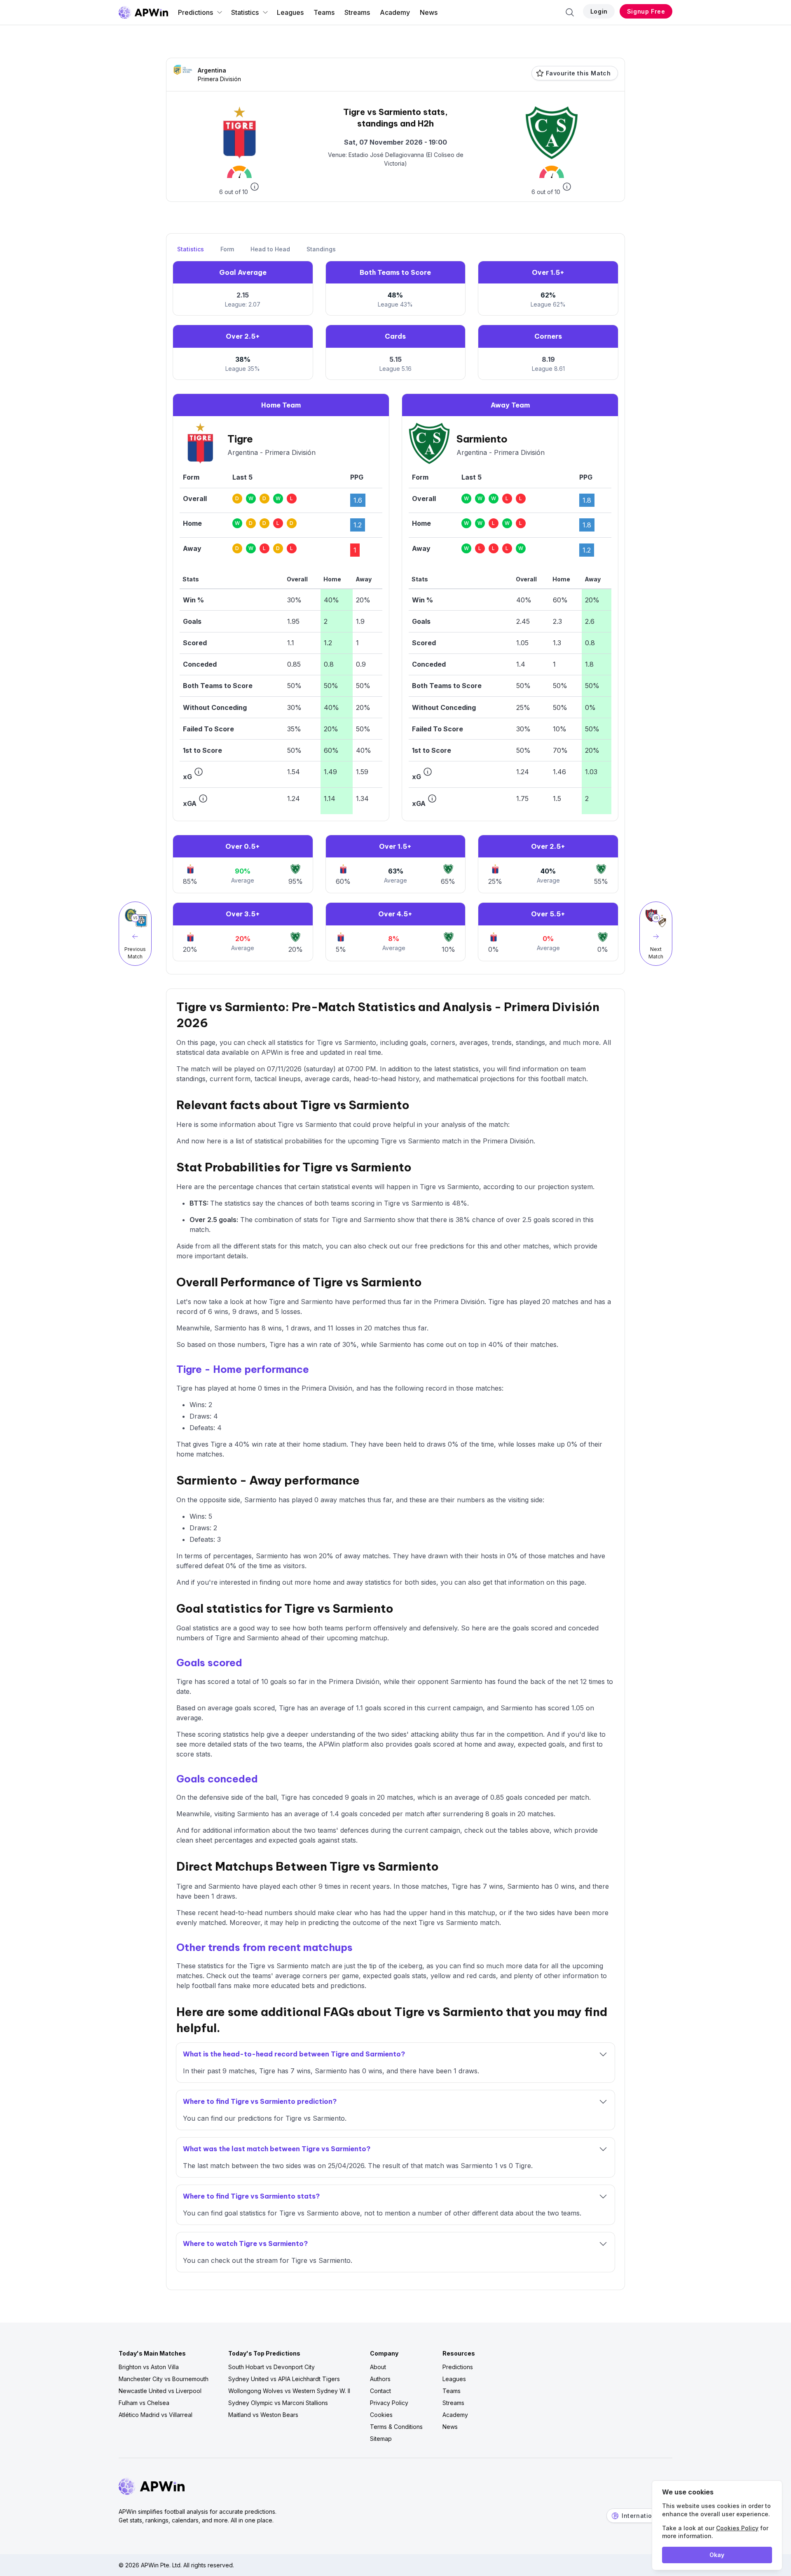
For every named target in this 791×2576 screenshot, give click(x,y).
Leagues (290, 12)
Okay (717, 2555)
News (429, 12)
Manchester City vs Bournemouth (164, 2379)
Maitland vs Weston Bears (263, 2415)
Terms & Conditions (396, 2427)
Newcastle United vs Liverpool (160, 2391)
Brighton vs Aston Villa (149, 2367)
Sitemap (381, 2439)
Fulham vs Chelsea (144, 2403)
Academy (395, 12)
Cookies (381, 2415)
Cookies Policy (737, 2528)
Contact (380, 2391)
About (378, 2367)
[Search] (570, 12)
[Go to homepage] (143, 12)
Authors (380, 2379)
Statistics (245, 12)
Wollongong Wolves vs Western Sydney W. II (289, 2391)
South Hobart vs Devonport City (271, 2367)
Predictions (195, 12)
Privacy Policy (389, 2403)
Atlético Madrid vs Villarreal (156, 2415)
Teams (324, 12)
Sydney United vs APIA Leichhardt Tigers (284, 2379)
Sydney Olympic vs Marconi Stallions (278, 2403)
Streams (357, 12)
